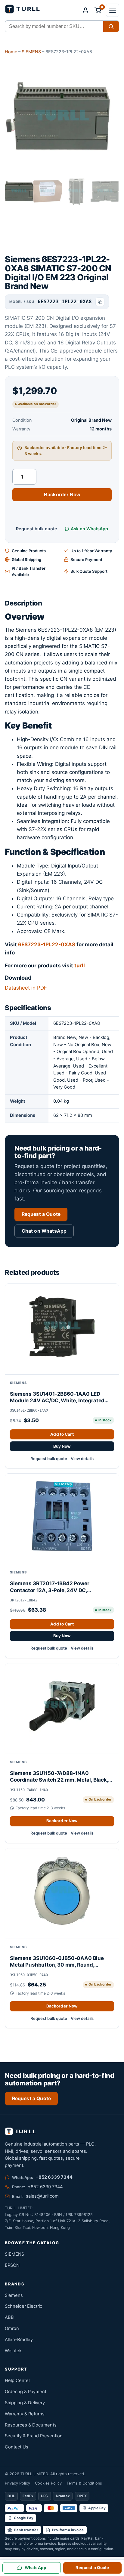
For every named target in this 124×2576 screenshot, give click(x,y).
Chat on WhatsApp (44, 1231)
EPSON (12, 2265)
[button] (113, 10)
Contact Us (17, 2447)
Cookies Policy (48, 2483)
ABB (9, 2317)
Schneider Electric (23, 2306)
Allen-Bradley (19, 2340)
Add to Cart (62, 1434)
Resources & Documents (31, 2425)
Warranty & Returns (25, 2414)
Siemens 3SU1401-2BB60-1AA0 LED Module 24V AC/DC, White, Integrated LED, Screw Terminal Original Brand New (59, 1397)
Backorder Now (62, 495)
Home (11, 52)
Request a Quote (41, 1214)
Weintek (13, 2351)
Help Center (17, 2380)
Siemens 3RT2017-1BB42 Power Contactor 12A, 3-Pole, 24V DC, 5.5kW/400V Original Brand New (51, 1587)
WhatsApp (36, 2568)
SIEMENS (31, 52)
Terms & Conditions (84, 2483)
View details (82, 1459)
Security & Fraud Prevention (34, 2436)
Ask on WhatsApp (89, 529)
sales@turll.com (42, 2196)
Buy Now (62, 1446)
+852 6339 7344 (54, 2177)
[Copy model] (100, 302)
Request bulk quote (37, 529)
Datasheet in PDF (26, 988)
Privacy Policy (17, 2483)
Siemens (14, 2295)
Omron (12, 2328)
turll (80, 966)
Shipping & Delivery (25, 2403)
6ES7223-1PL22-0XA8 (47, 944)
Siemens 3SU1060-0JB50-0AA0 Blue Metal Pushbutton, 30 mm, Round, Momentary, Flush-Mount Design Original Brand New (61, 1962)
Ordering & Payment (26, 2392)
